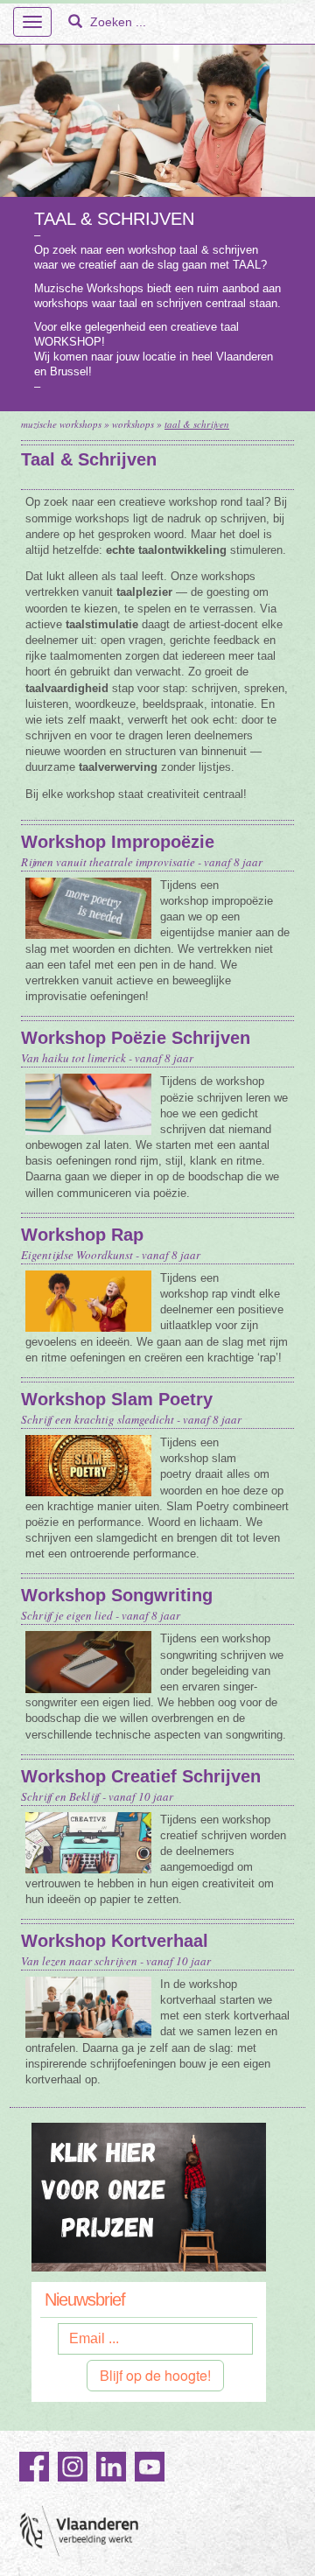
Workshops (133, 424)
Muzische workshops (61, 424)
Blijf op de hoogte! (155, 2375)
